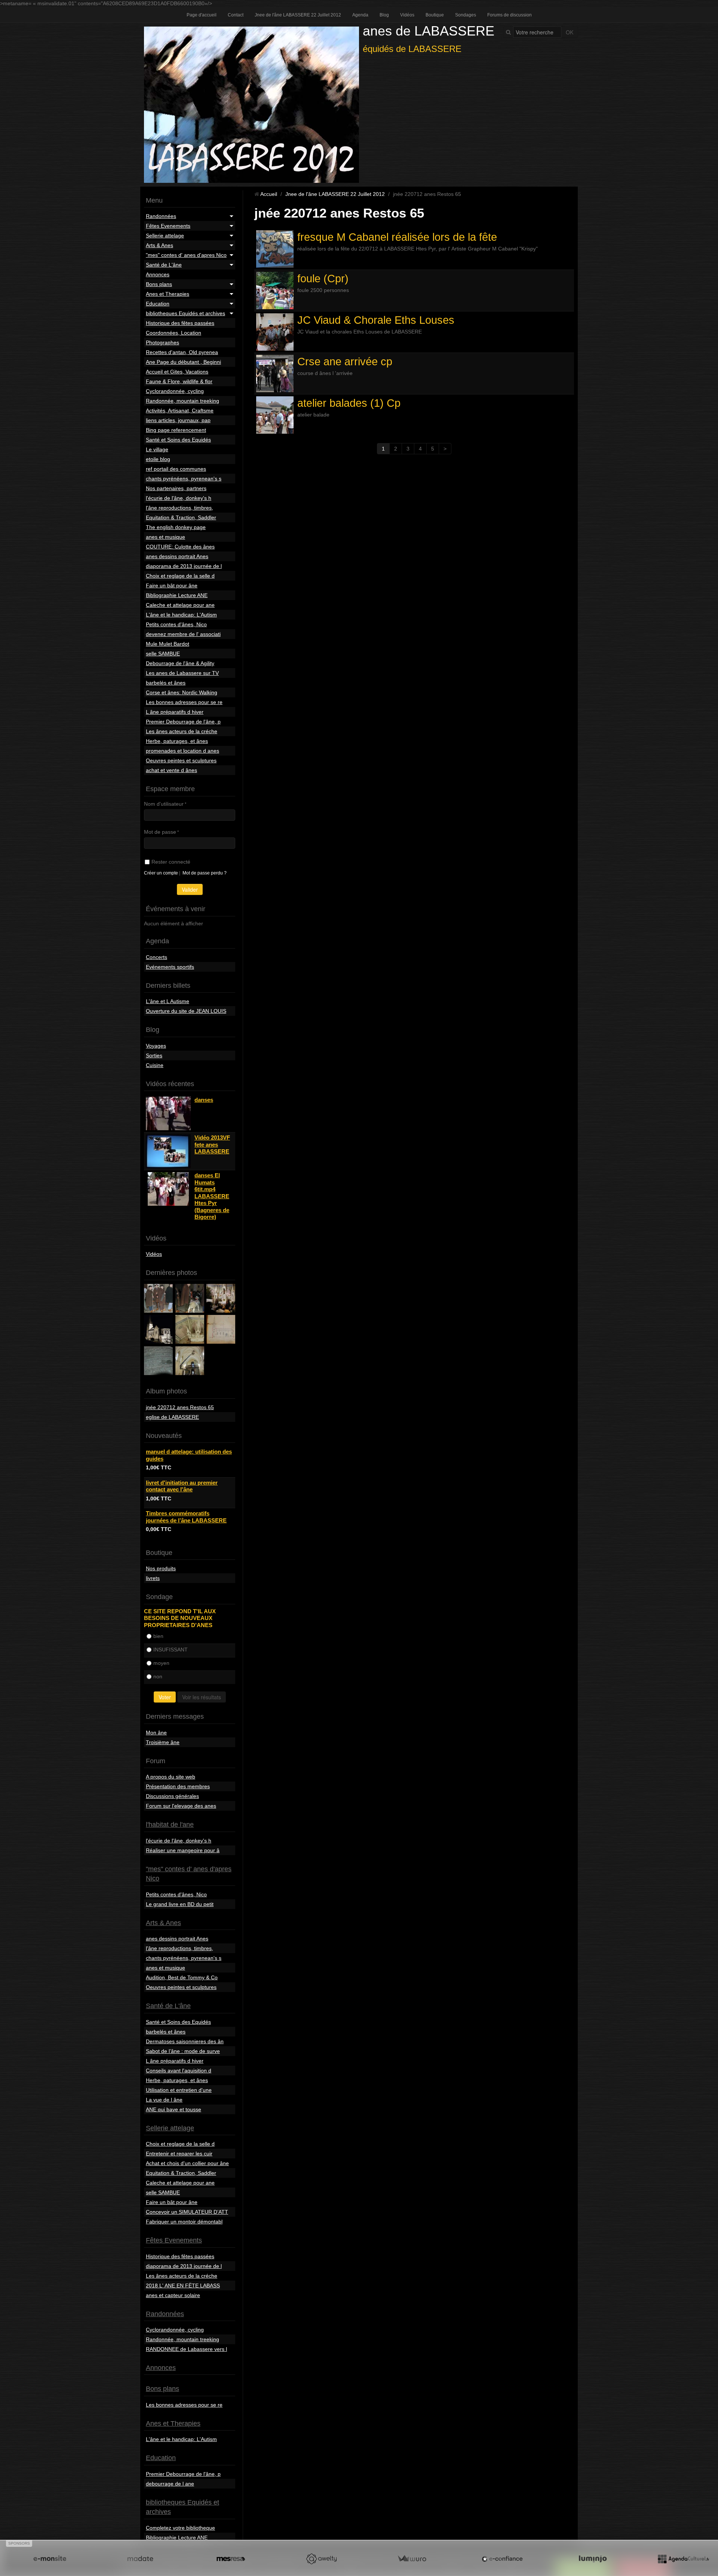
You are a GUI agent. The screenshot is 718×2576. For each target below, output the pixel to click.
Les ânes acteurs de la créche (182, 731)
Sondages (466, 15)
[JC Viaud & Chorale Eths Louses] (275, 332)
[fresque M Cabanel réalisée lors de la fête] (275, 249)
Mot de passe (160, 832)
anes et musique (165, 537)
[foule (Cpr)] (275, 291)
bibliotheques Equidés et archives (185, 313)
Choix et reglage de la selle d (180, 576)
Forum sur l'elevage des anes (181, 1806)
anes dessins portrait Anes (177, 556)
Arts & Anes (159, 245)
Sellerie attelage (165, 236)
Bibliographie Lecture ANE (177, 595)
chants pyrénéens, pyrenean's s (184, 479)
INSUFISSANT (171, 1650)
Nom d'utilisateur (164, 804)
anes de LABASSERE (429, 31)
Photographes (162, 342)
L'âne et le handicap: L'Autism (181, 615)
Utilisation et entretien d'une (179, 2090)
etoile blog (158, 459)
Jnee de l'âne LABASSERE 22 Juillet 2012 (298, 15)
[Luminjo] (593, 2559)
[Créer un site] (50, 2559)
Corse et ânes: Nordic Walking (182, 692)
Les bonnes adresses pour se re (184, 702)
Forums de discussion (510, 15)
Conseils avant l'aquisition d (179, 2071)
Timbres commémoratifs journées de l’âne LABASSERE (186, 1517)
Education (158, 304)
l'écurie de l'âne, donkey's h (179, 498)
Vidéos (407, 15)
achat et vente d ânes (171, 770)
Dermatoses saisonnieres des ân (185, 2041)
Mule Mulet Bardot (168, 644)
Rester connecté (171, 862)
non (158, 1676)
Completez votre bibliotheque (180, 2528)
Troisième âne (163, 1742)
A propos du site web (171, 1777)
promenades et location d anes (182, 751)
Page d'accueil (202, 15)
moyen (161, 1663)
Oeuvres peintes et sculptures (181, 760)
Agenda (360, 15)
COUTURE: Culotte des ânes (180, 547)
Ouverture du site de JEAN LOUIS (186, 1011)
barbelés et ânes (166, 683)
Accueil (269, 194)
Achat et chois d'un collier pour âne (187, 2163)
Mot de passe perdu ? (205, 873)
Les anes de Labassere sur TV (182, 673)
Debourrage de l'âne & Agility (180, 663)
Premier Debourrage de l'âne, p (183, 722)
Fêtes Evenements (168, 226)
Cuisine (155, 1065)
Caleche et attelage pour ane (180, 605)
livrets (153, 1578)
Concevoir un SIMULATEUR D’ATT (187, 2212)
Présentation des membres (178, 1786)
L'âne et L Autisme (168, 1001)
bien (158, 1636)
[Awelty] (321, 2559)
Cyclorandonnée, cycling (175, 391)
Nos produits (161, 1568)
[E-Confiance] (502, 2559)
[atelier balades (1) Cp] (275, 415)
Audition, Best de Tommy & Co (182, 1977)
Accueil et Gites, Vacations (177, 372)
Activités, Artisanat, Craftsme (180, 411)
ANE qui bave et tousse (174, 2109)
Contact (236, 15)
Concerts (157, 957)
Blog (384, 15)
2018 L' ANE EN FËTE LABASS (183, 2285)
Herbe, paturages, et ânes (177, 741)
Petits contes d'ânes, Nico (176, 624)
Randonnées (161, 216)
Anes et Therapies (168, 294)
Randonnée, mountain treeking (182, 401)
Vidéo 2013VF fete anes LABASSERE (212, 1144)
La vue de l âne (164, 2100)
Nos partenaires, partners (176, 488)
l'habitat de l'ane (170, 1825)
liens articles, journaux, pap (178, 420)
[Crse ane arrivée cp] (275, 374)
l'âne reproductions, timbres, (179, 508)
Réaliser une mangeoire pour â (183, 1850)
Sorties (154, 1055)
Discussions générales (172, 1796)
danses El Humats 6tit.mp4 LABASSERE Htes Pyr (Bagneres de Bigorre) (212, 1196)
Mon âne (156, 1733)
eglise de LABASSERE (172, 1417)
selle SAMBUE (163, 654)
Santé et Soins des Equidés (178, 440)
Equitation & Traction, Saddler (181, 517)
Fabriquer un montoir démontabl (184, 2222)
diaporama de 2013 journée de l (184, 566)
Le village (157, 449)
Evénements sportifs (170, 967)
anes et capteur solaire (173, 2295)
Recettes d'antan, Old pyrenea (182, 352)
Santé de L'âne (164, 265)
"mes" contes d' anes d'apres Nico (186, 255)
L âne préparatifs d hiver (175, 712)
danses (204, 1100)
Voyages (156, 1046)
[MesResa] (231, 2559)
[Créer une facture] (412, 2559)
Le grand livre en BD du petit (180, 1904)
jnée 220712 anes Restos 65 (180, 1407)
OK (570, 32)
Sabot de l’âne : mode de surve (183, 2051)
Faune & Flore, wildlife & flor (179, 381)
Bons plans (159, 284)
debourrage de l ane (170, 2484)
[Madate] (140, 2559)
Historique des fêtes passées (180, 323)
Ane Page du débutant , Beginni (183, 362)
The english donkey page (176, 527)
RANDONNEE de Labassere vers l (186, 2349)
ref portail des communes (176, 469)
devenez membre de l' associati (183, 634)
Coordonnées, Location (174, 333)
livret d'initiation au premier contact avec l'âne (182, 1486)
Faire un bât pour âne (172, 585)
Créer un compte (161, 873)
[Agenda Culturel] (683, 2559)
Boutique (435, 15)
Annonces (158, 274)
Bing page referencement (176, 430)
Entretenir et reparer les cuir (179, 2154)
